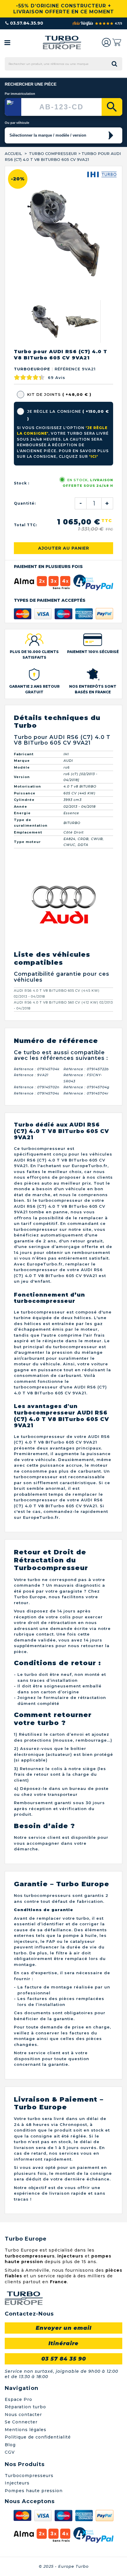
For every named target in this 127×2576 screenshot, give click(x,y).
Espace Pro (18, 2399)
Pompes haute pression (34, 2491)
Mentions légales (26, 2430)
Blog (10, 2445)
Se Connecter (21, 2422)
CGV (10, 2452)
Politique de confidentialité (38, 2437)
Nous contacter (23, 2415)
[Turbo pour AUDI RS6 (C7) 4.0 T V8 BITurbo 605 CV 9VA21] (45, 321)
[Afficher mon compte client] (106, 42)
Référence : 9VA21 (31, 1075)
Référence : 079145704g (87, 1087)
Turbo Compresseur (53, 153)
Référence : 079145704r (86, 1093)
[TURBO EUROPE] (62, 43)
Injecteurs (17, 2483)
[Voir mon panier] (117, 42)
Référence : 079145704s (37, 1093)
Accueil (13, 153)
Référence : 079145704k (37, 1069)
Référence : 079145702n (37, 1087)
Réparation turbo (25, 2407)
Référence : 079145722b (86, 1069)
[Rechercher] (112, 107)
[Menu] (7, 42)
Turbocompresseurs (29, 2476)
